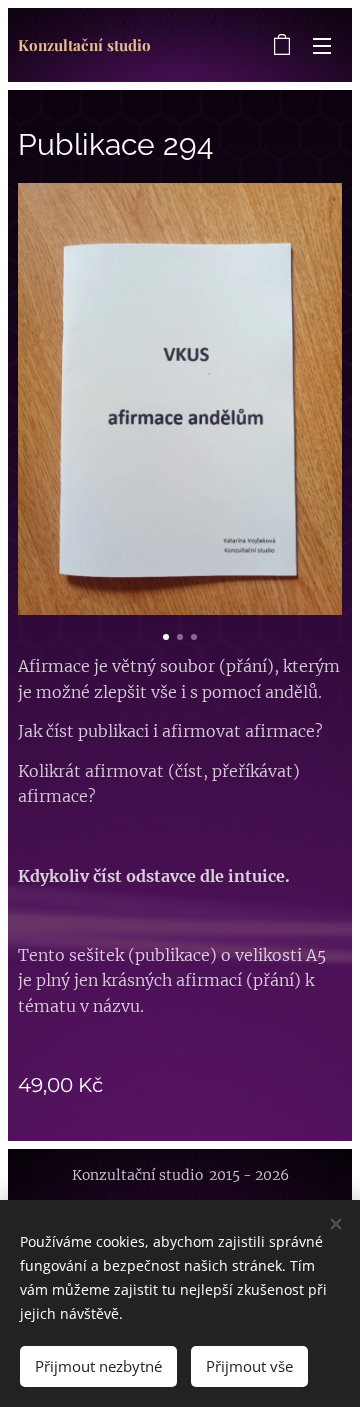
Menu (322, 45)
